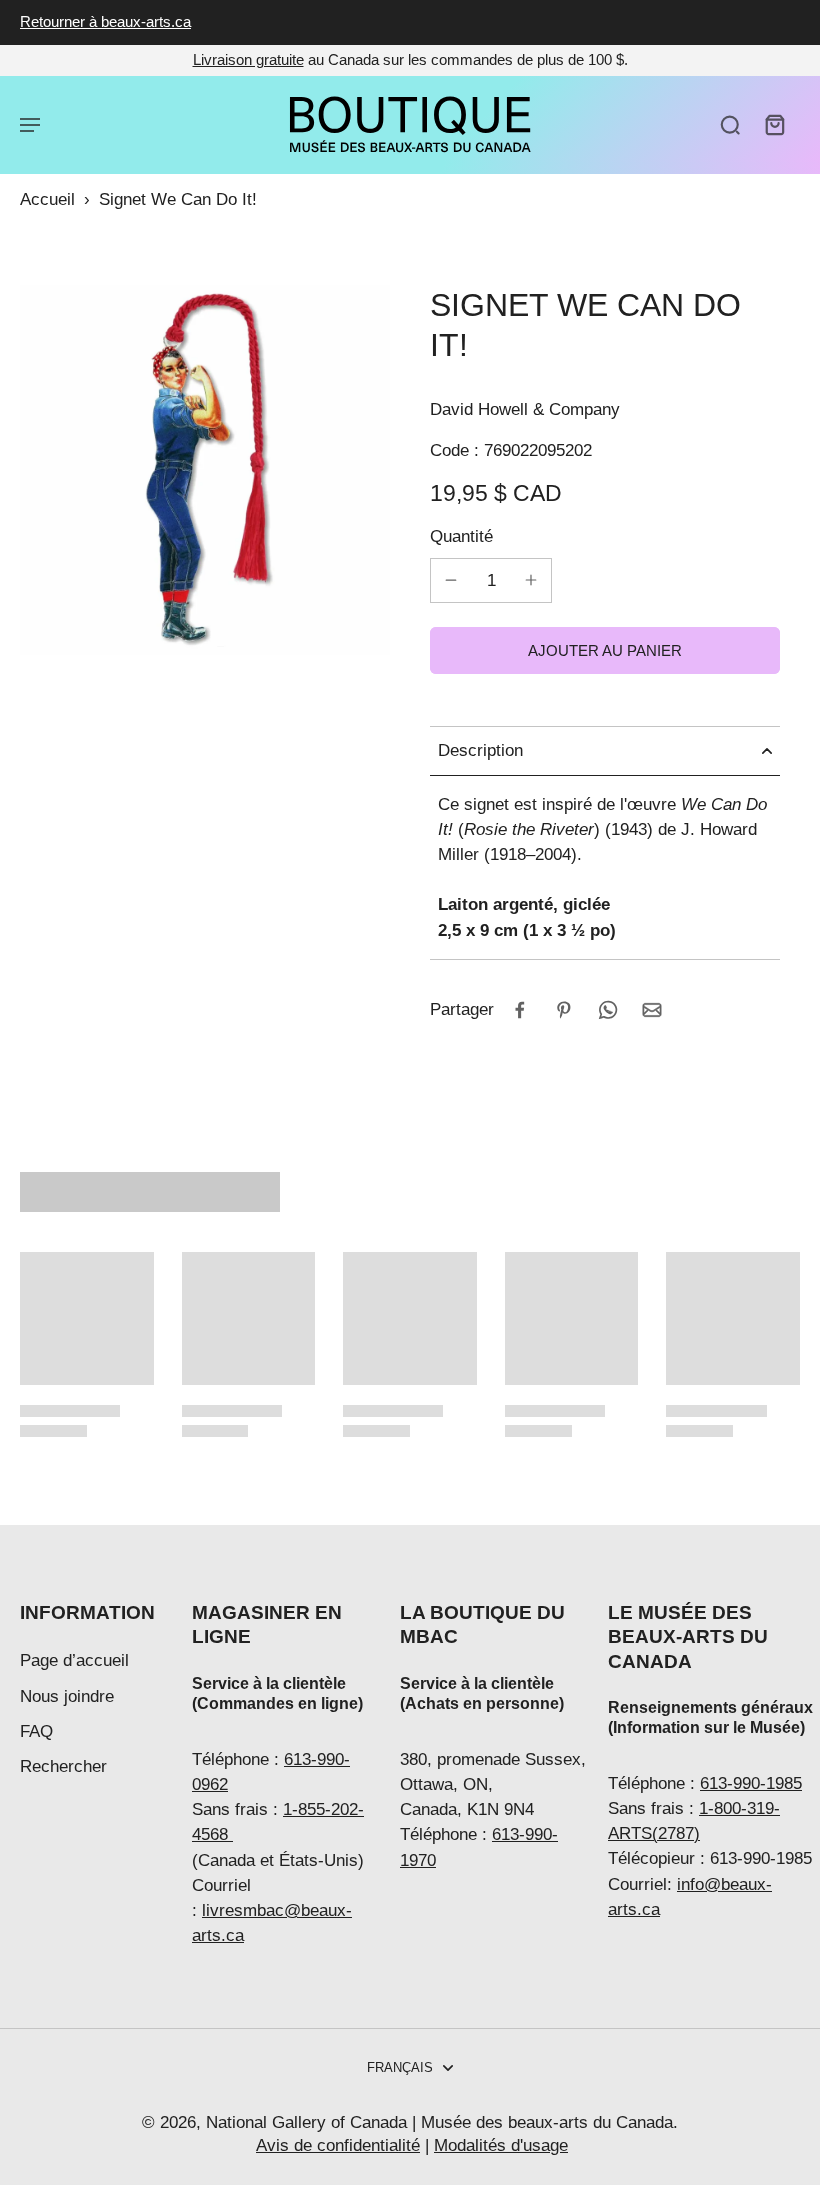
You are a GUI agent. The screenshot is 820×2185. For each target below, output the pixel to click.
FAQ (36, 1731)
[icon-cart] (774, 124)
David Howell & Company (525, 409)
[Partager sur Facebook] (520, 1010)
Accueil (47, 199)
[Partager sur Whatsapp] (608, 1010)
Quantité (461, 536)
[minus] (451, 580)
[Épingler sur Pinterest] (564, 1010)
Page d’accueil (74, 1660)
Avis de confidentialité (338, 2145)
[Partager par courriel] (652, 1010)
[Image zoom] (205, 470)
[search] (730, 124)
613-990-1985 (751, 1783)
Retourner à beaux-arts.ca (105, 21)
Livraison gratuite (248, 59)
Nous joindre (67, 1696)
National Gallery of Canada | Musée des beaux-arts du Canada (439, 2122)
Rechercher (63, 1766)
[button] (605, 650)
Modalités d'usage (501, 2145)
